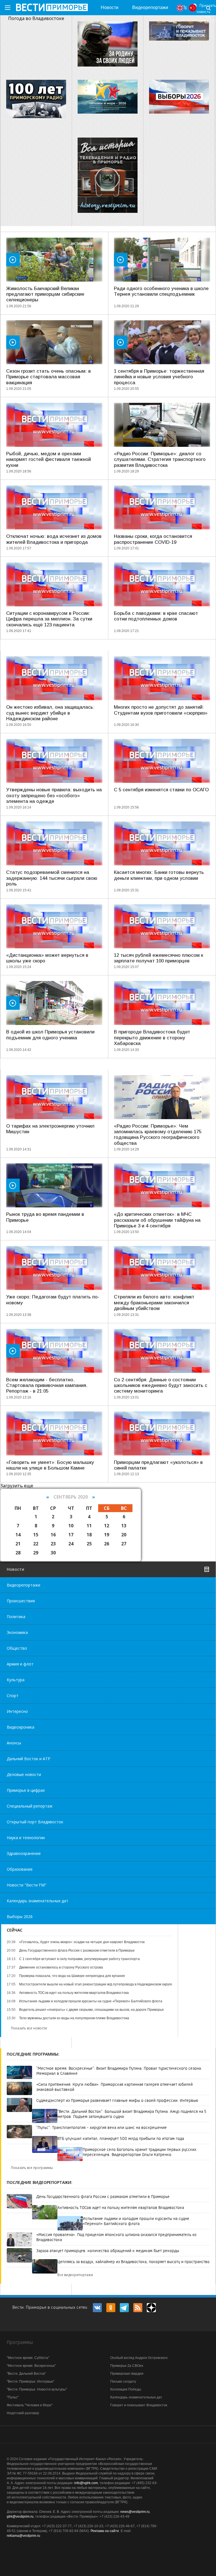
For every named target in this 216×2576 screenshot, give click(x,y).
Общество (17, 1648)
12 (107, 1526)
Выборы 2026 (20, 1916)
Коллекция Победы (126, 2389)
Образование (20, 1869)
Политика (16, 1617)
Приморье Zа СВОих (127, 2366)
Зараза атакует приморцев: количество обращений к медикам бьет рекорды (108, 2251)
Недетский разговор (23, 2413)
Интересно (17, 1711)
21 (18, 1544)
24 (71, 1544)
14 (18, 1535)
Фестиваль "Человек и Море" (30, 2405)
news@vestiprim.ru (135, 2512)
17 (71, 1535)
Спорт (13, 1695)
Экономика (17, 1632)
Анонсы (14, 1743)
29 (36, 1553)
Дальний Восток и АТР (29, 1759)
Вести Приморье (52, 7)
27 (124, 1544)
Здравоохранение (24, 1853)
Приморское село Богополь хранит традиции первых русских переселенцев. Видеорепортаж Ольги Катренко (139, 2152)
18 (89, 1535)
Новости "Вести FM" (27, 1885)
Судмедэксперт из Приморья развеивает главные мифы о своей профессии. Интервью (117, 2100)
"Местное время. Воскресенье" (31, 2366)
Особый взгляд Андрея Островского (139, 2358)
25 (89, 1544)
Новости (110, 7)
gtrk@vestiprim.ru (20, 2517)
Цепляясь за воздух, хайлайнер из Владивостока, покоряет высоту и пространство (133, 2262)
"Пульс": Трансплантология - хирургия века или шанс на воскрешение (102, 2127)
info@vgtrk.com (86, 2483)
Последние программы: (33, 2054)
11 (89, 1526)
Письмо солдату (123, 2381)
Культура (16, 1680)
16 (53, 1535)
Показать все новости (29, 2028)
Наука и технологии (26, 1838)
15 (36, 1535)
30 (53, 1553)
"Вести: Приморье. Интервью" (31, 2381)
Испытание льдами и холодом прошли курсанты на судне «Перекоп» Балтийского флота (136, 2221)
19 (107, 1535)
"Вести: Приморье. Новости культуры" (37, 2389)
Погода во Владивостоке (36, 18)
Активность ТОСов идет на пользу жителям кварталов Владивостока (121, 2208)
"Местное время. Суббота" (28, 2358)
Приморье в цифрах (26, 1790)
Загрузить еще (17, 1486)
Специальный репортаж (30, 1806)
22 (36, 1544)
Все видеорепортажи (75, 2275)
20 (124, 1535)
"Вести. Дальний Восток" (26, 2374)
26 (107, 1544)
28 (18, 1553)
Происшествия (21, 1601)
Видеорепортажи (150, 7)
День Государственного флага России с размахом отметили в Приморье (103, 2197)
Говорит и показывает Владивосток (139, 2405)
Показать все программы (32, 2168)
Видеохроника (21, 1727)
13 (124, 1526)
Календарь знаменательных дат (38, 1901)
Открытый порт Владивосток (35, 1822)
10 (71, 1526)
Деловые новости (24, 1774)
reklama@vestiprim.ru (23, 2536)
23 (53, 1544)
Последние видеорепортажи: (40, 2182)
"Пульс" (13, 2397)
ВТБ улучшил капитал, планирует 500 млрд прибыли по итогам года (121, 2138)
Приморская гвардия (127, 2374)
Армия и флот (20, 1664)
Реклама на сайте (105, 2531)
